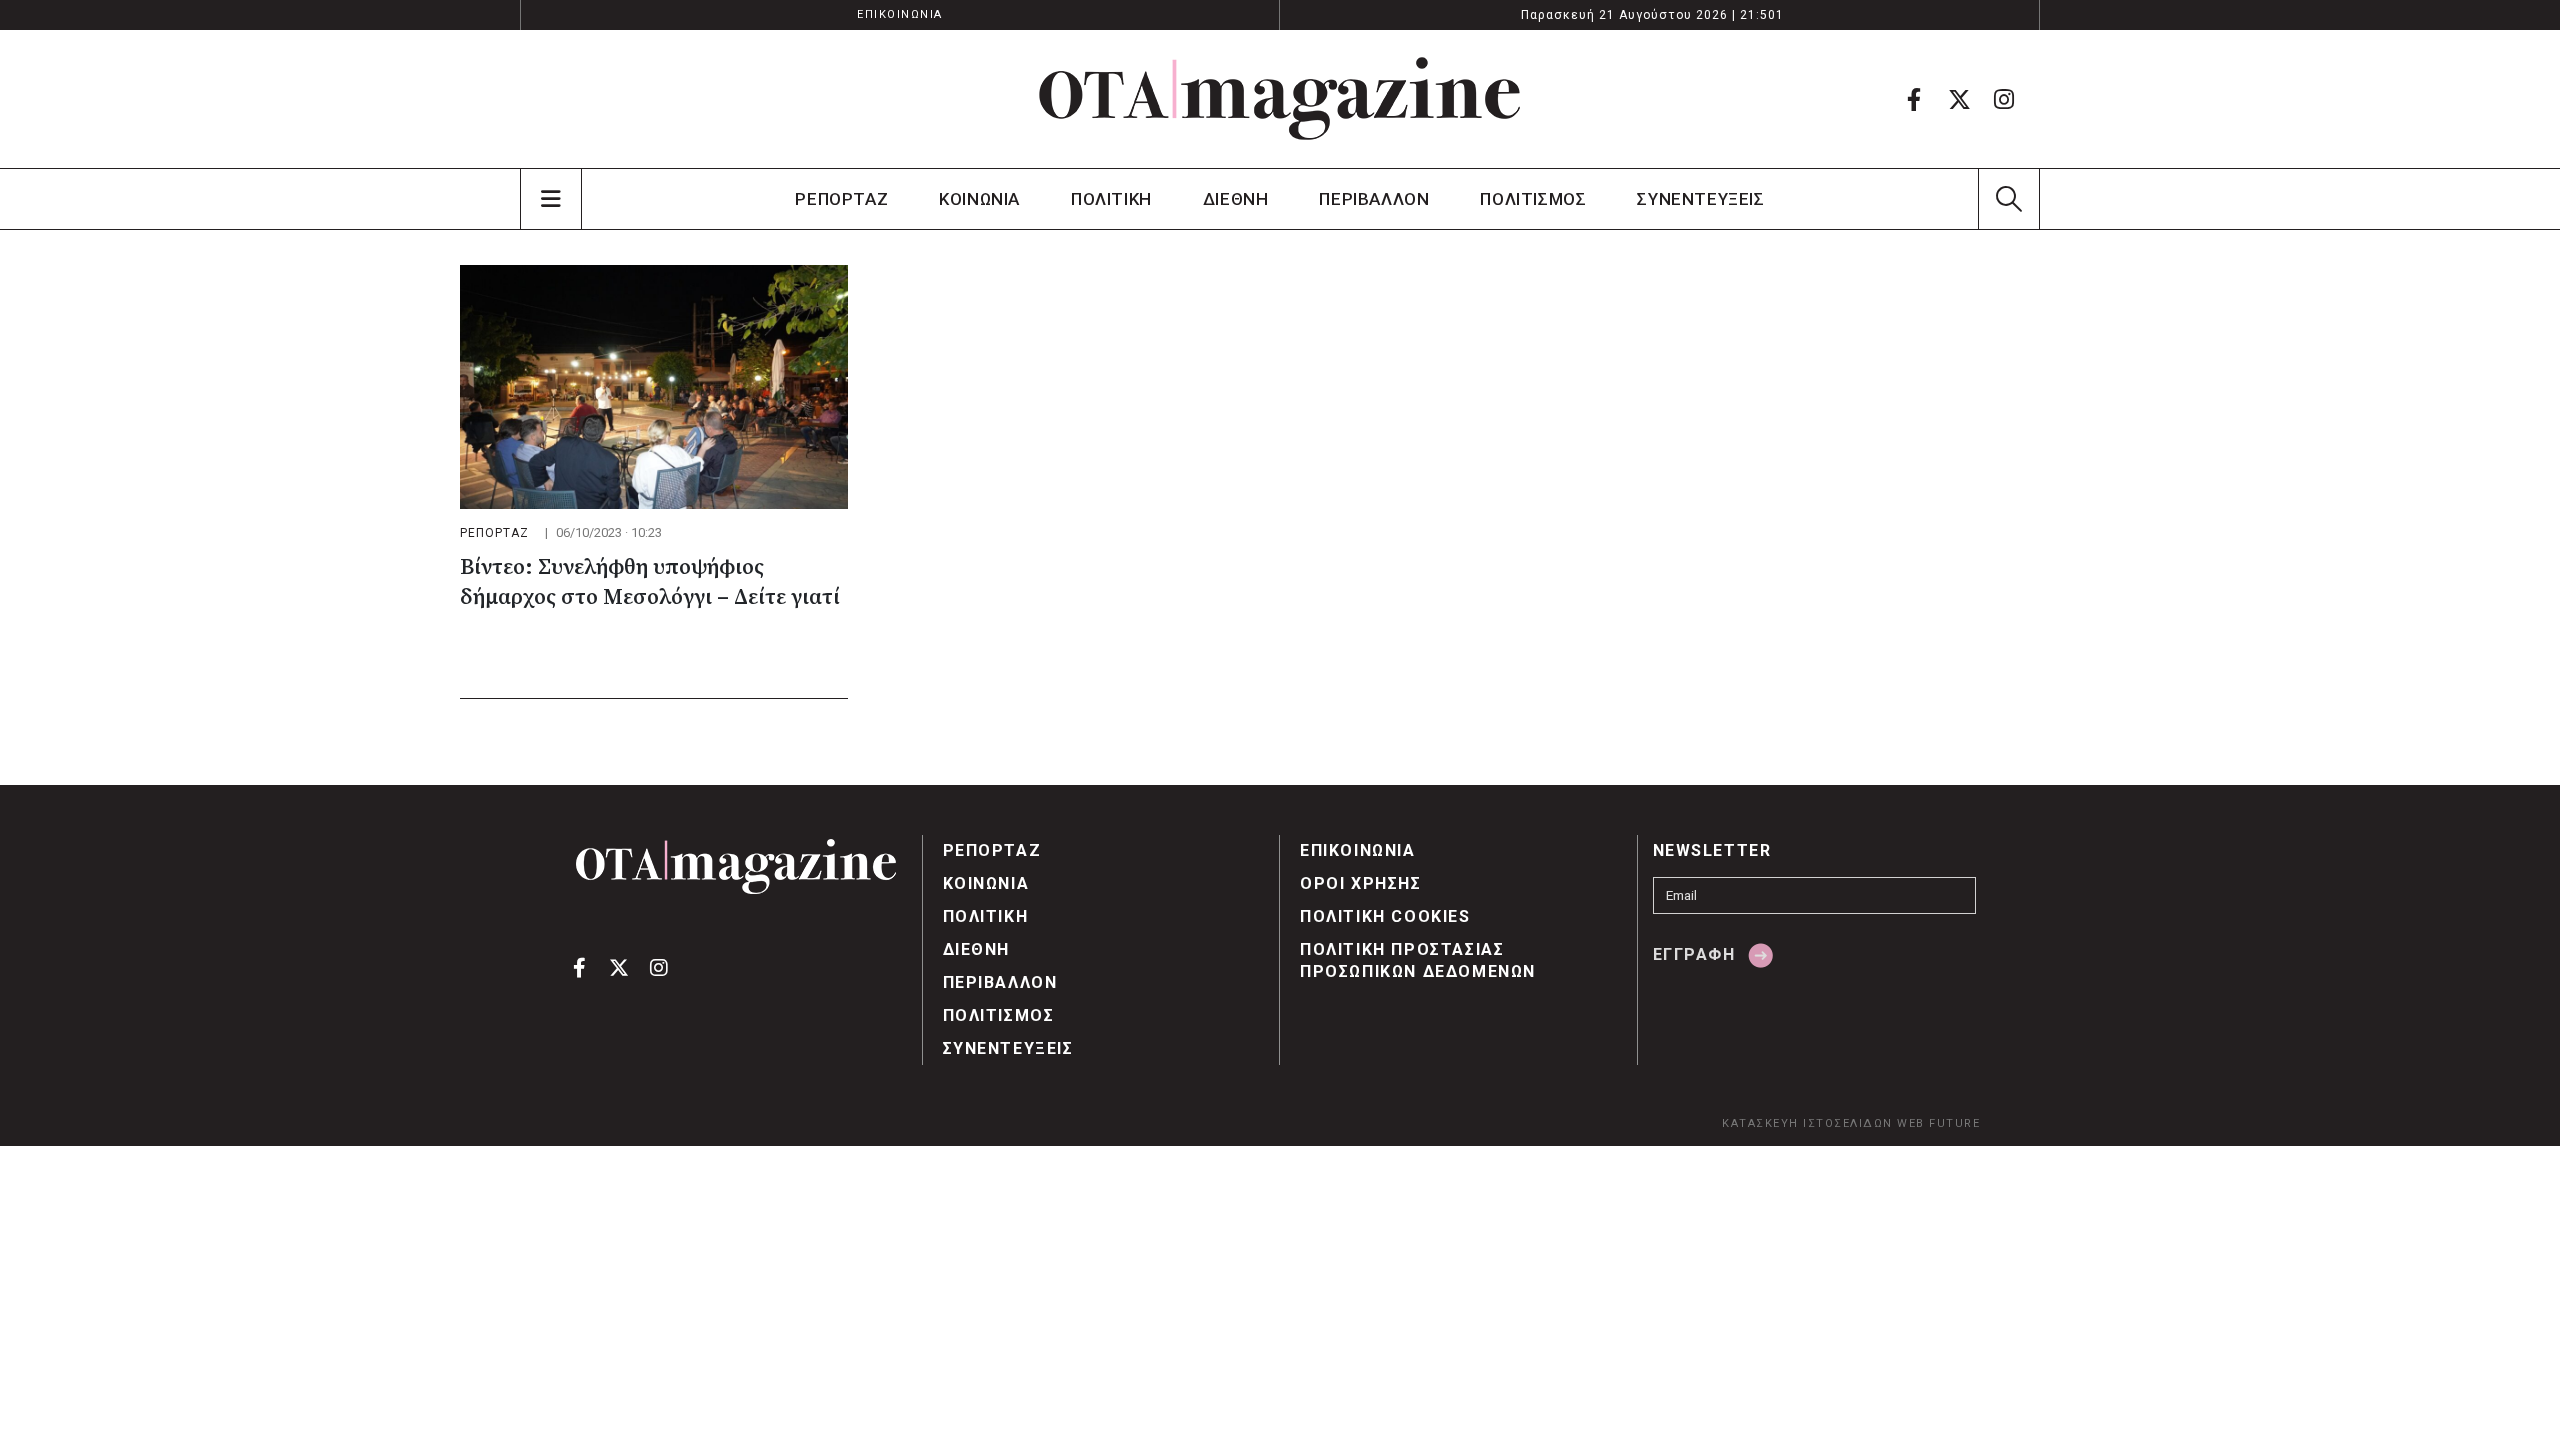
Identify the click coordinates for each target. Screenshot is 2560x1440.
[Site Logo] (1280, 99)
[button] (2008, 199)
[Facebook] (1914, 99)
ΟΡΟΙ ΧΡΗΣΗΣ (1361, 883)
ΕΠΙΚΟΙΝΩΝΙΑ (900, 14)
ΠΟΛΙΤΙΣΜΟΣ (1533, 199)
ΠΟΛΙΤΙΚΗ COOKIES (1385, 916)
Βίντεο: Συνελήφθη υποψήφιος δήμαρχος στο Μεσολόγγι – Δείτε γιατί (650, 582)
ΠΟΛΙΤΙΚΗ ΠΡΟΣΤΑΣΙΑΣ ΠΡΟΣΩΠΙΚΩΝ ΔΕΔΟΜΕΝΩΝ (1418, 960)
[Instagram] (2004, 99)
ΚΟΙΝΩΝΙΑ (979, 199)
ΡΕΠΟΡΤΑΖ (841, 199)
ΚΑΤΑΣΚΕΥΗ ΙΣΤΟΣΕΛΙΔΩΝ (1807, 1123)
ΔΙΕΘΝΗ (1236, 199)
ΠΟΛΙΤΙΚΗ (1111, 199)
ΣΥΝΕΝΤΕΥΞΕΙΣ (1700, 199)
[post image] (654, 387)
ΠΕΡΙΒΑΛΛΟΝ (1374, 199)
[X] (1959, 99)
